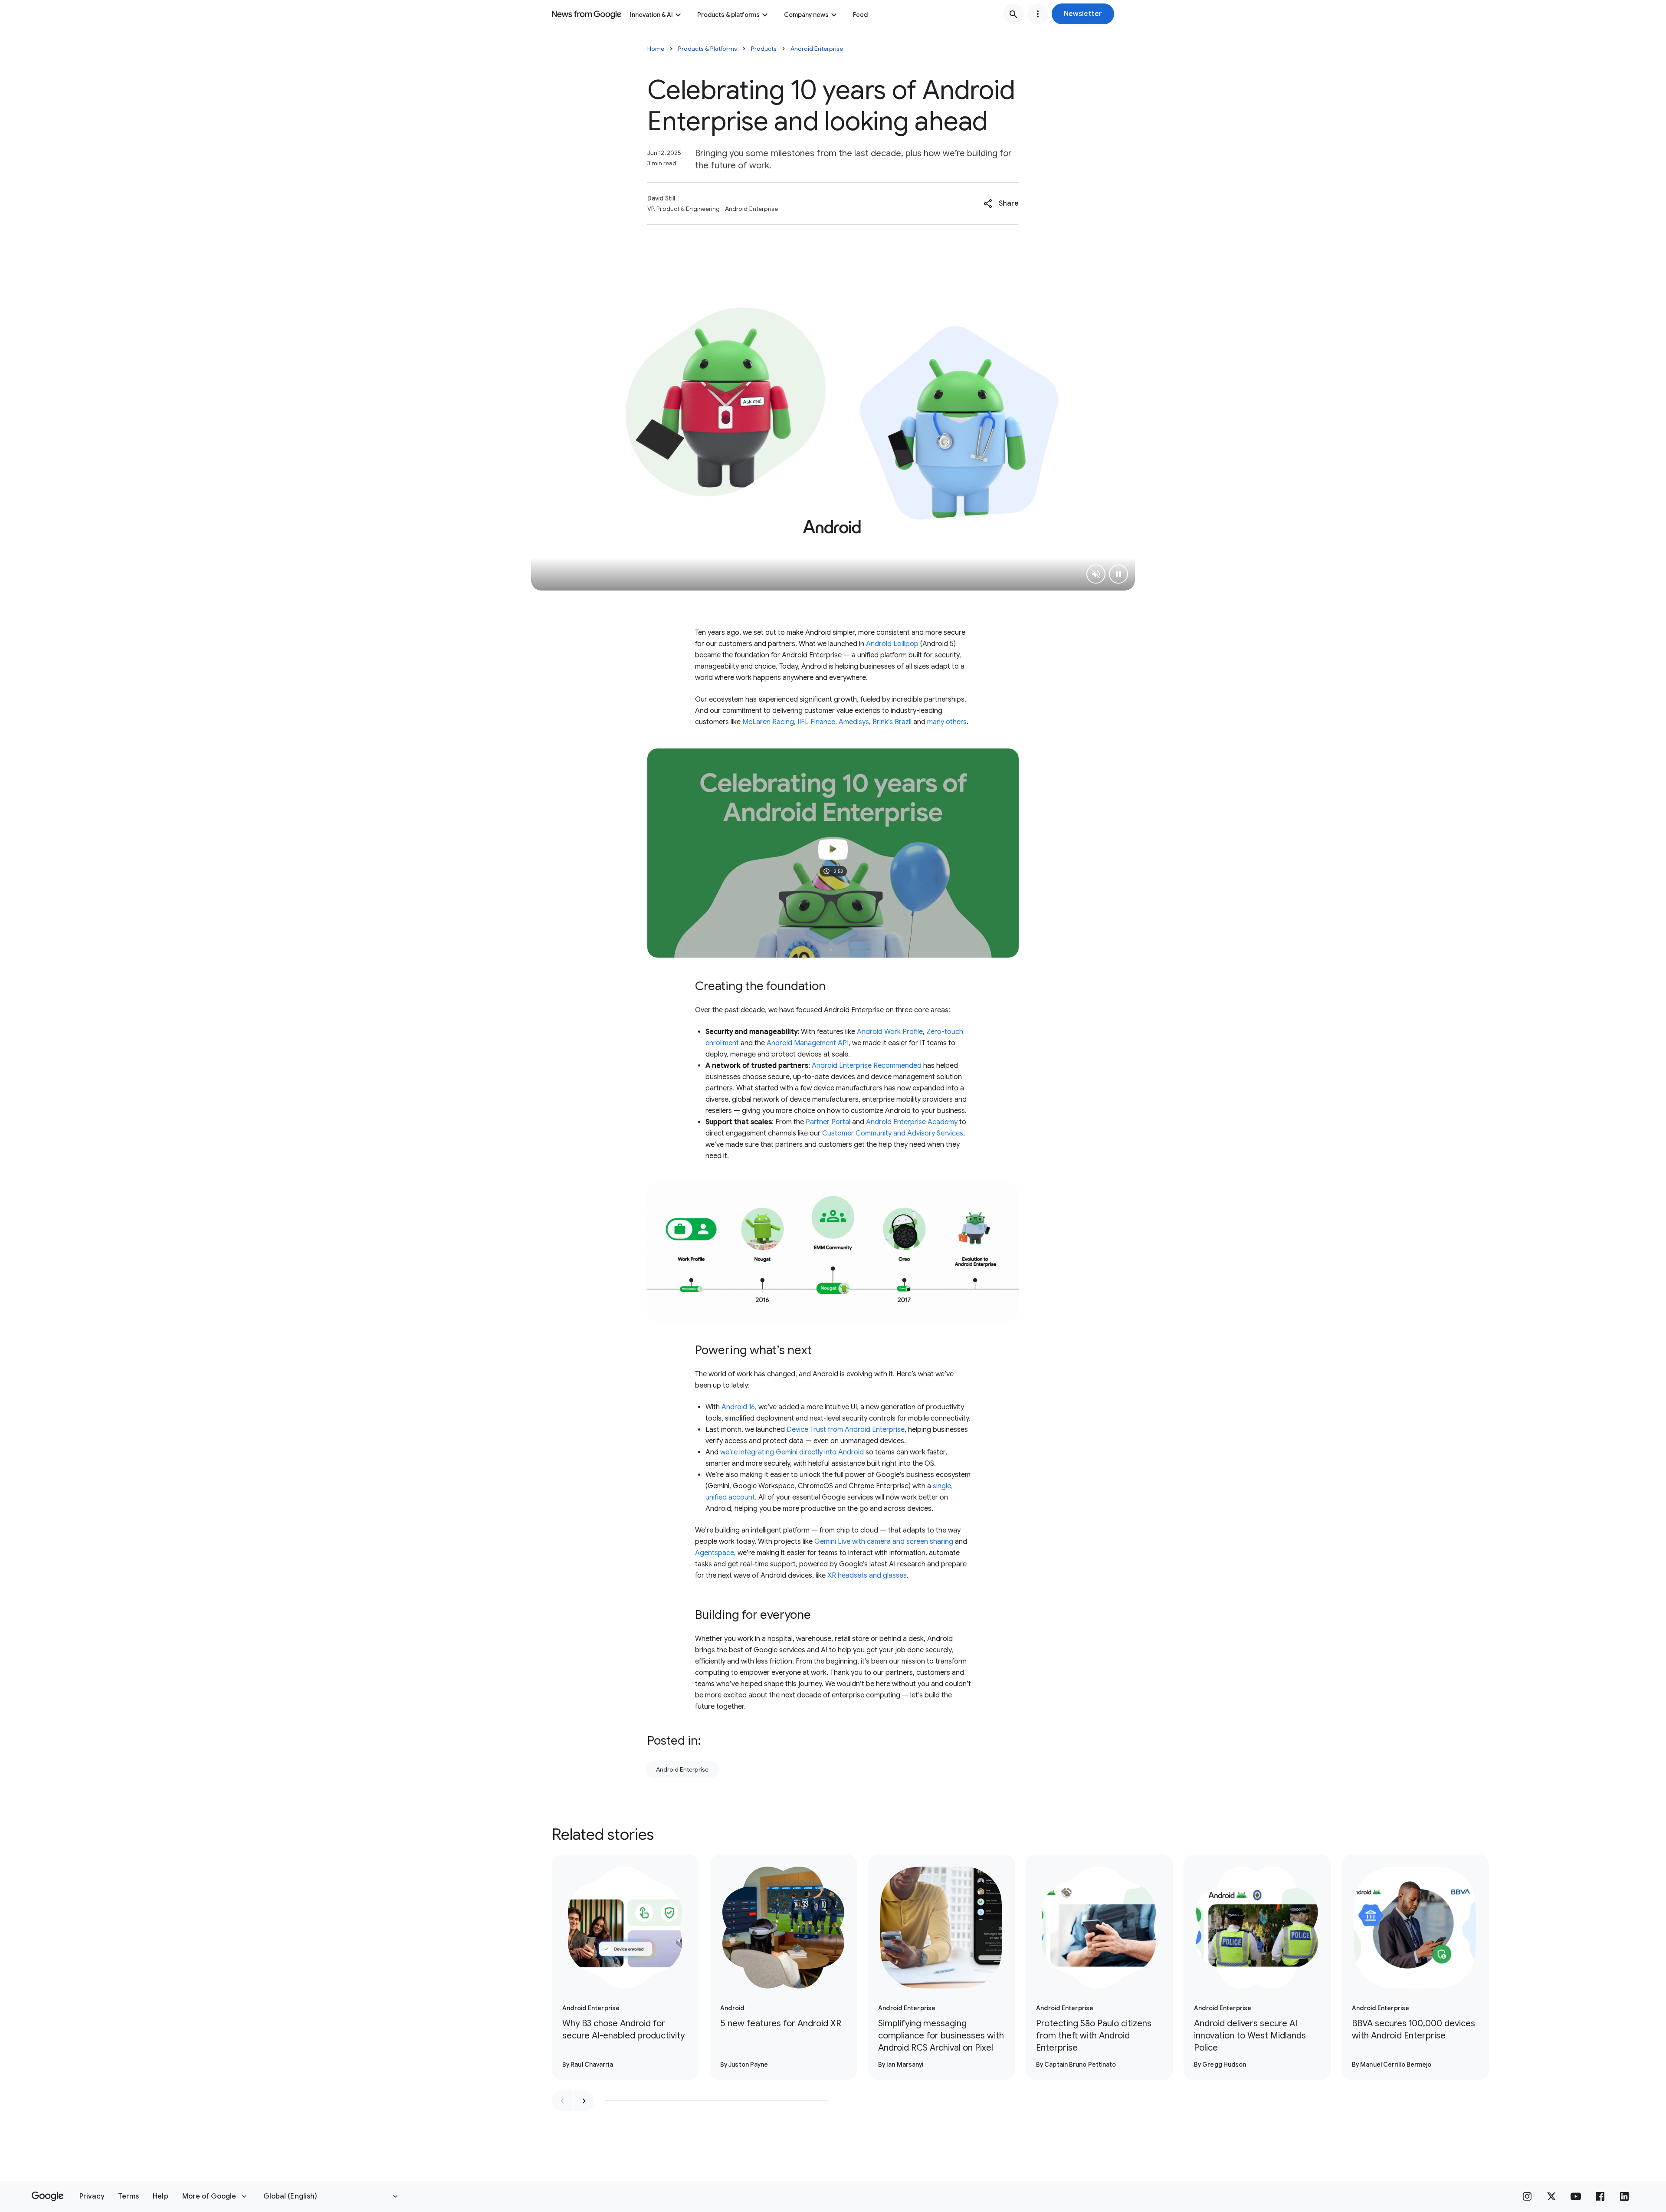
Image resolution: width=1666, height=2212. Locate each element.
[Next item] (584, 2101)
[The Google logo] (48, 2196)
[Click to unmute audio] (1096, 574)
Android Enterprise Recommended (867, 1066)
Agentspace (715, 1553)
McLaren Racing (768, 722)
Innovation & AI (651, 15)
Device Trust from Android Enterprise (846, 1430)
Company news (806, 15)
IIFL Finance (816, 722)
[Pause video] (1118, 574)
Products (764, 49)
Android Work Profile (890, 1032)
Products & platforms (728, 15)
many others (947, 722)
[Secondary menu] (1038, 14)
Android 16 (738, 1407)
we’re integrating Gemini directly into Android (792, 1452)
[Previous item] (562, 2101)
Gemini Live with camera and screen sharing (884, 1542)
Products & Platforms (708, 49)
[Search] (1013, 14)
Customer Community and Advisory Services (893, 1133)
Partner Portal (828, 1122)
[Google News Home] (587, 14)
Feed (860, 15)
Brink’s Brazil (892, 722)
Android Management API (808, 1043)
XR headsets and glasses (867, 1575)
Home (656, 49)
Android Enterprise (817, 49)
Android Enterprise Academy (911, 1122)
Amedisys (854, 722)
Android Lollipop (892, 644)
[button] (1083, 14)
